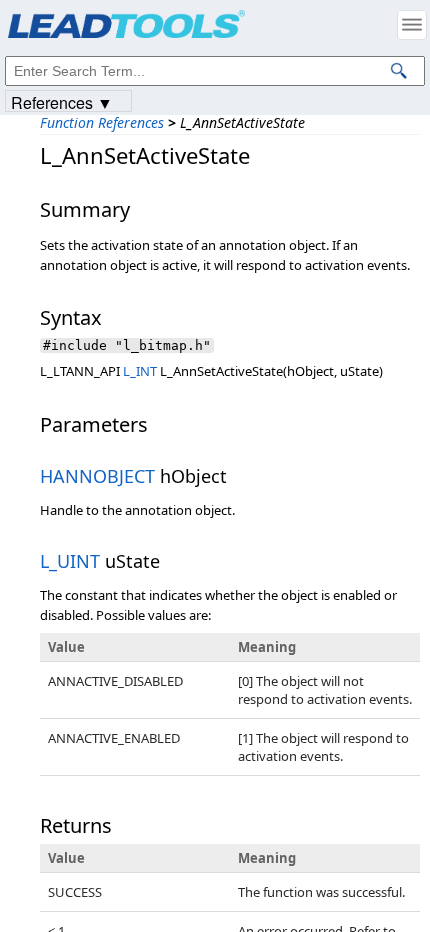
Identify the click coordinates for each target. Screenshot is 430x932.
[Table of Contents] (412, 25)
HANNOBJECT (97, 476)
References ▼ (62, 101)
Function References (102, 122)
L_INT (140, 371)
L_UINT (70, 561)
